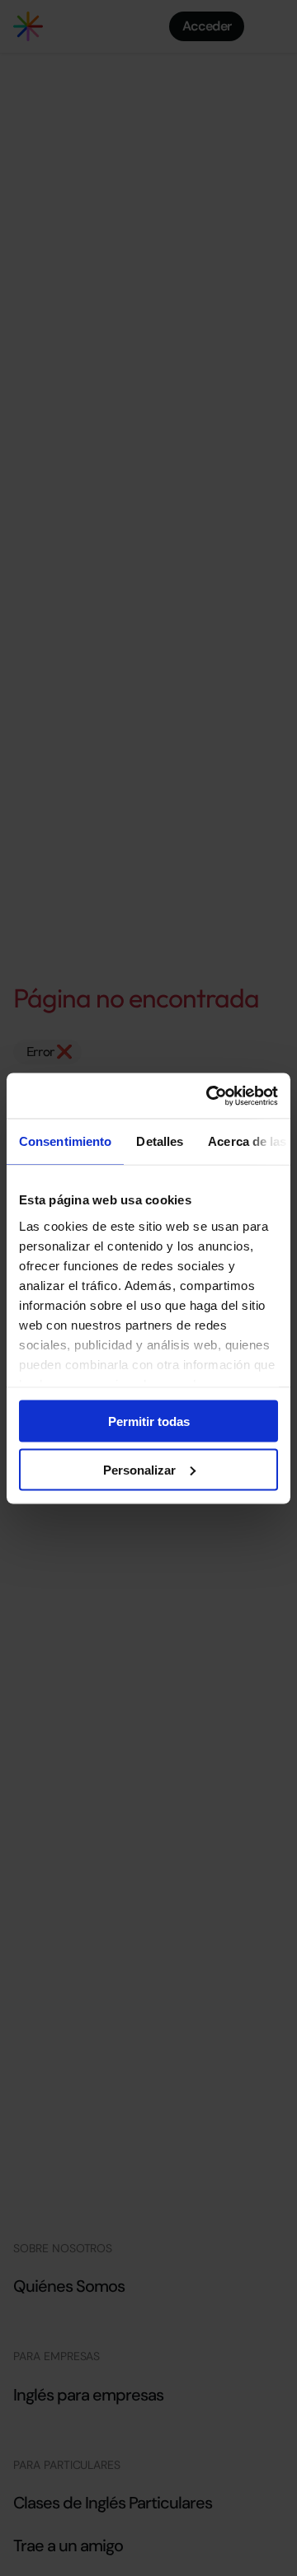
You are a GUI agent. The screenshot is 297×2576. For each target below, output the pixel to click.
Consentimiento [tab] (65, 1141)
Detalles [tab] (160, 1141)
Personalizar (139, 1469)
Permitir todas (149, 1421)
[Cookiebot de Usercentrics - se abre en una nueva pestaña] (210, 1096)
